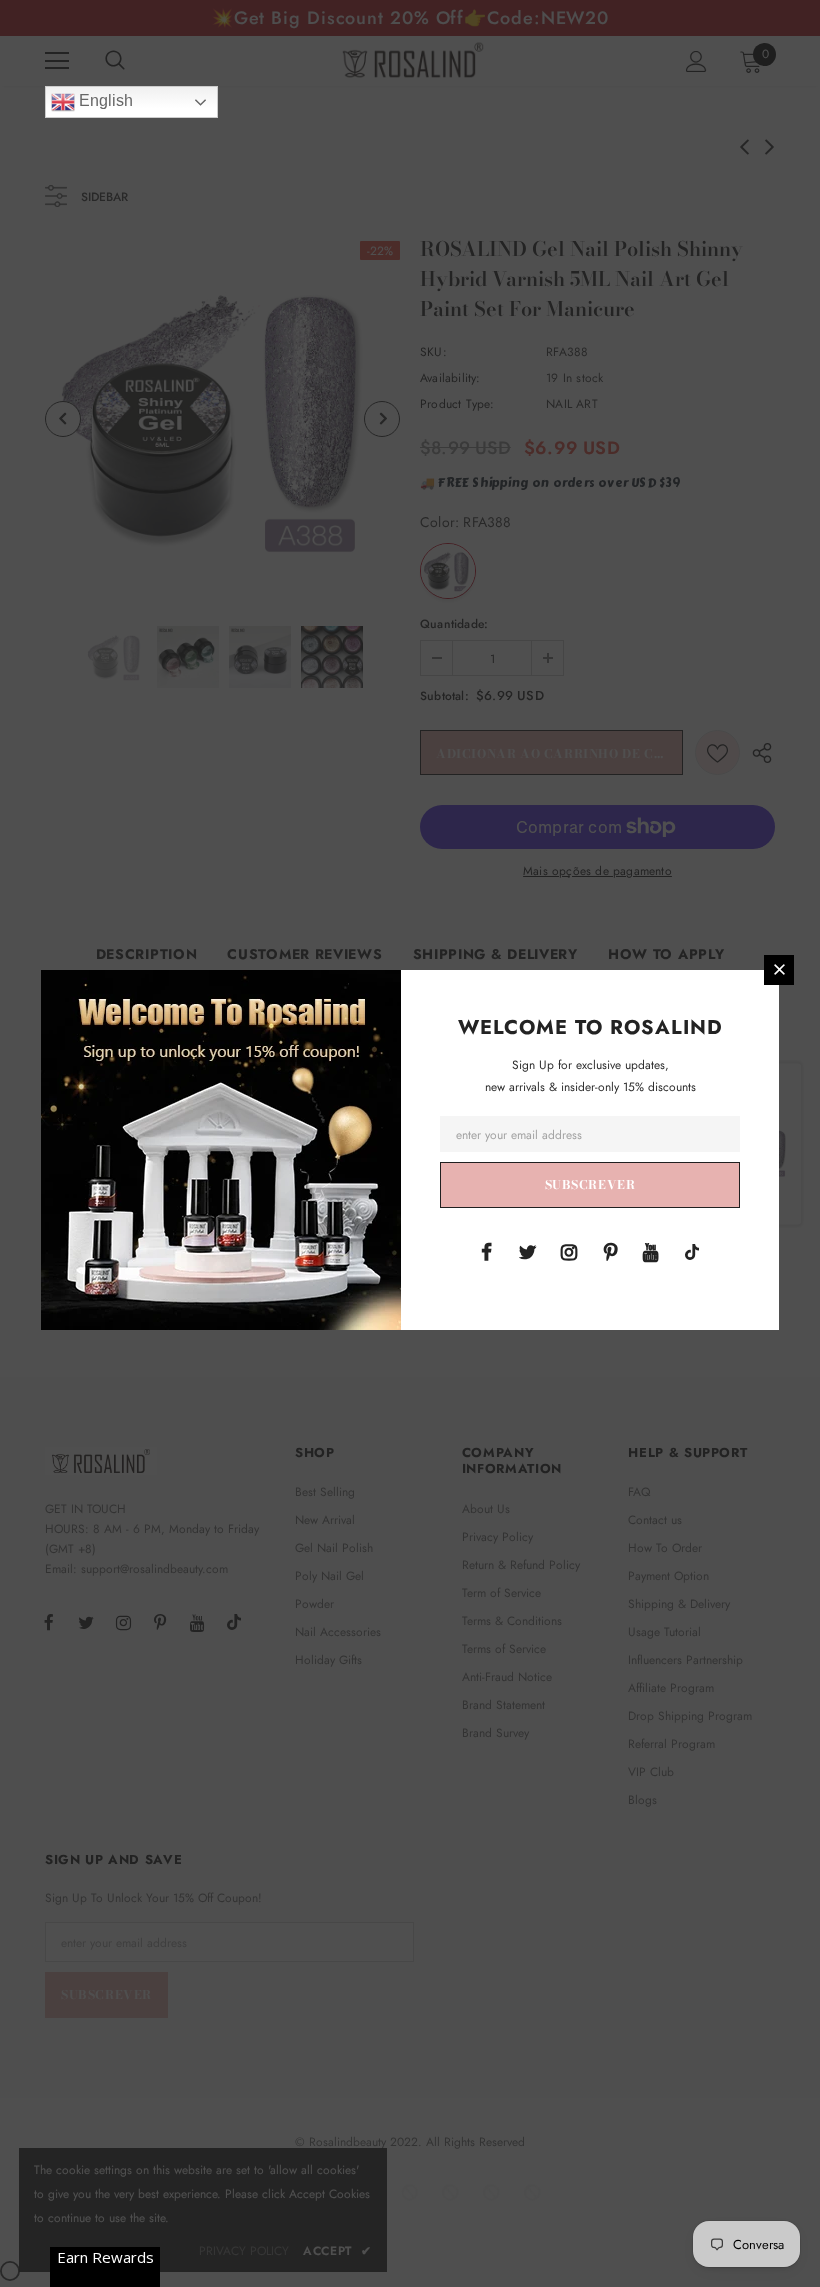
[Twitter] (528, 1251)
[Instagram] (569, 1251)
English (104, 100)
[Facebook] (487, 1251)
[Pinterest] (610, 1251)
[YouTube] (651, 1251)
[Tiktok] (692, 1251)
